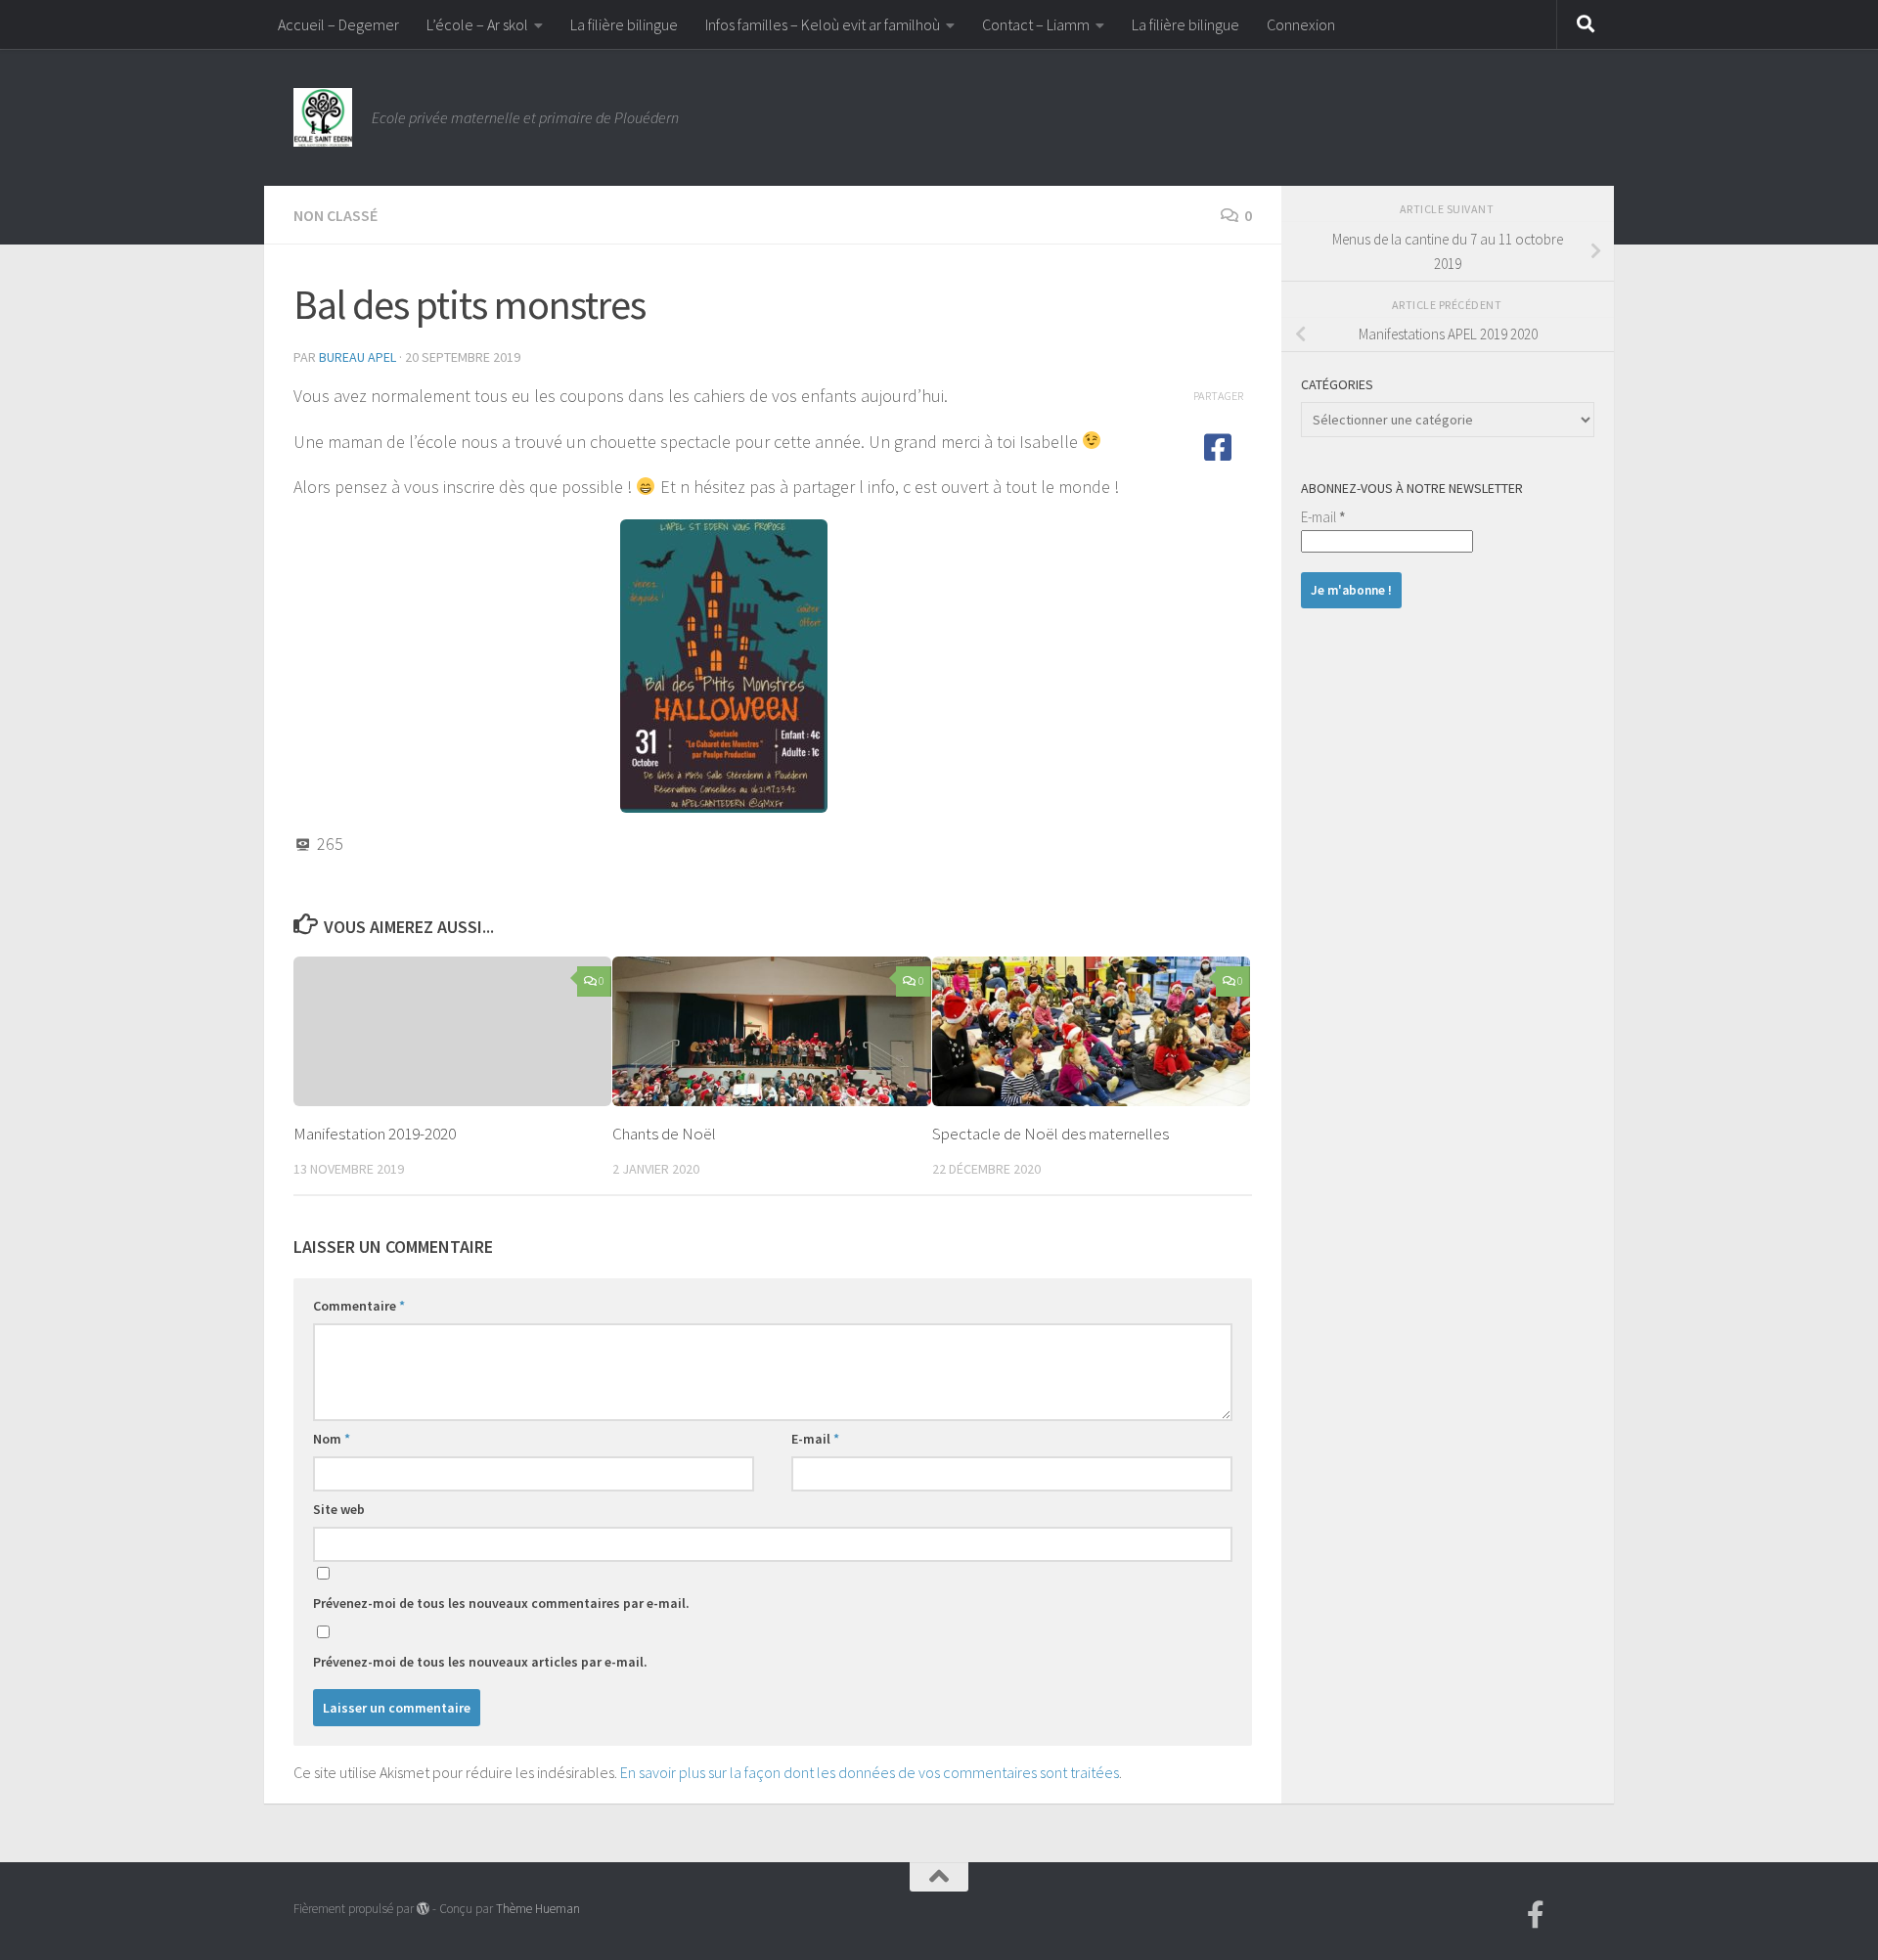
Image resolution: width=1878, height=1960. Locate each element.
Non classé (335, 215)
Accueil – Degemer (338, 24)
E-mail (815, 1439)
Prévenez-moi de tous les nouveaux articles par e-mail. (480, 1662)
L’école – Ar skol (477, 24)
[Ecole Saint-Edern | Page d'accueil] (323, 117)
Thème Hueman (538, 1909)
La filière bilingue (624, 24)
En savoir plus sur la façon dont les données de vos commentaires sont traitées (870, 1772)
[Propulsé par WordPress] (423, 1909)
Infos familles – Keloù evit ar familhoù (823, 24)
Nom (332, 1439)
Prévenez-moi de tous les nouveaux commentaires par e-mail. (501, 1603)
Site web (339, 1509)
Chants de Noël (664, 1134)
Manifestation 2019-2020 (375, 1134)
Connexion (1301, 24)
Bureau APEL (358, 357)
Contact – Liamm (1036, 24)
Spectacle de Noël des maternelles (1051, 1134)
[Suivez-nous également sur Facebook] (1536, 1915)
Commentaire (359, 1306)
